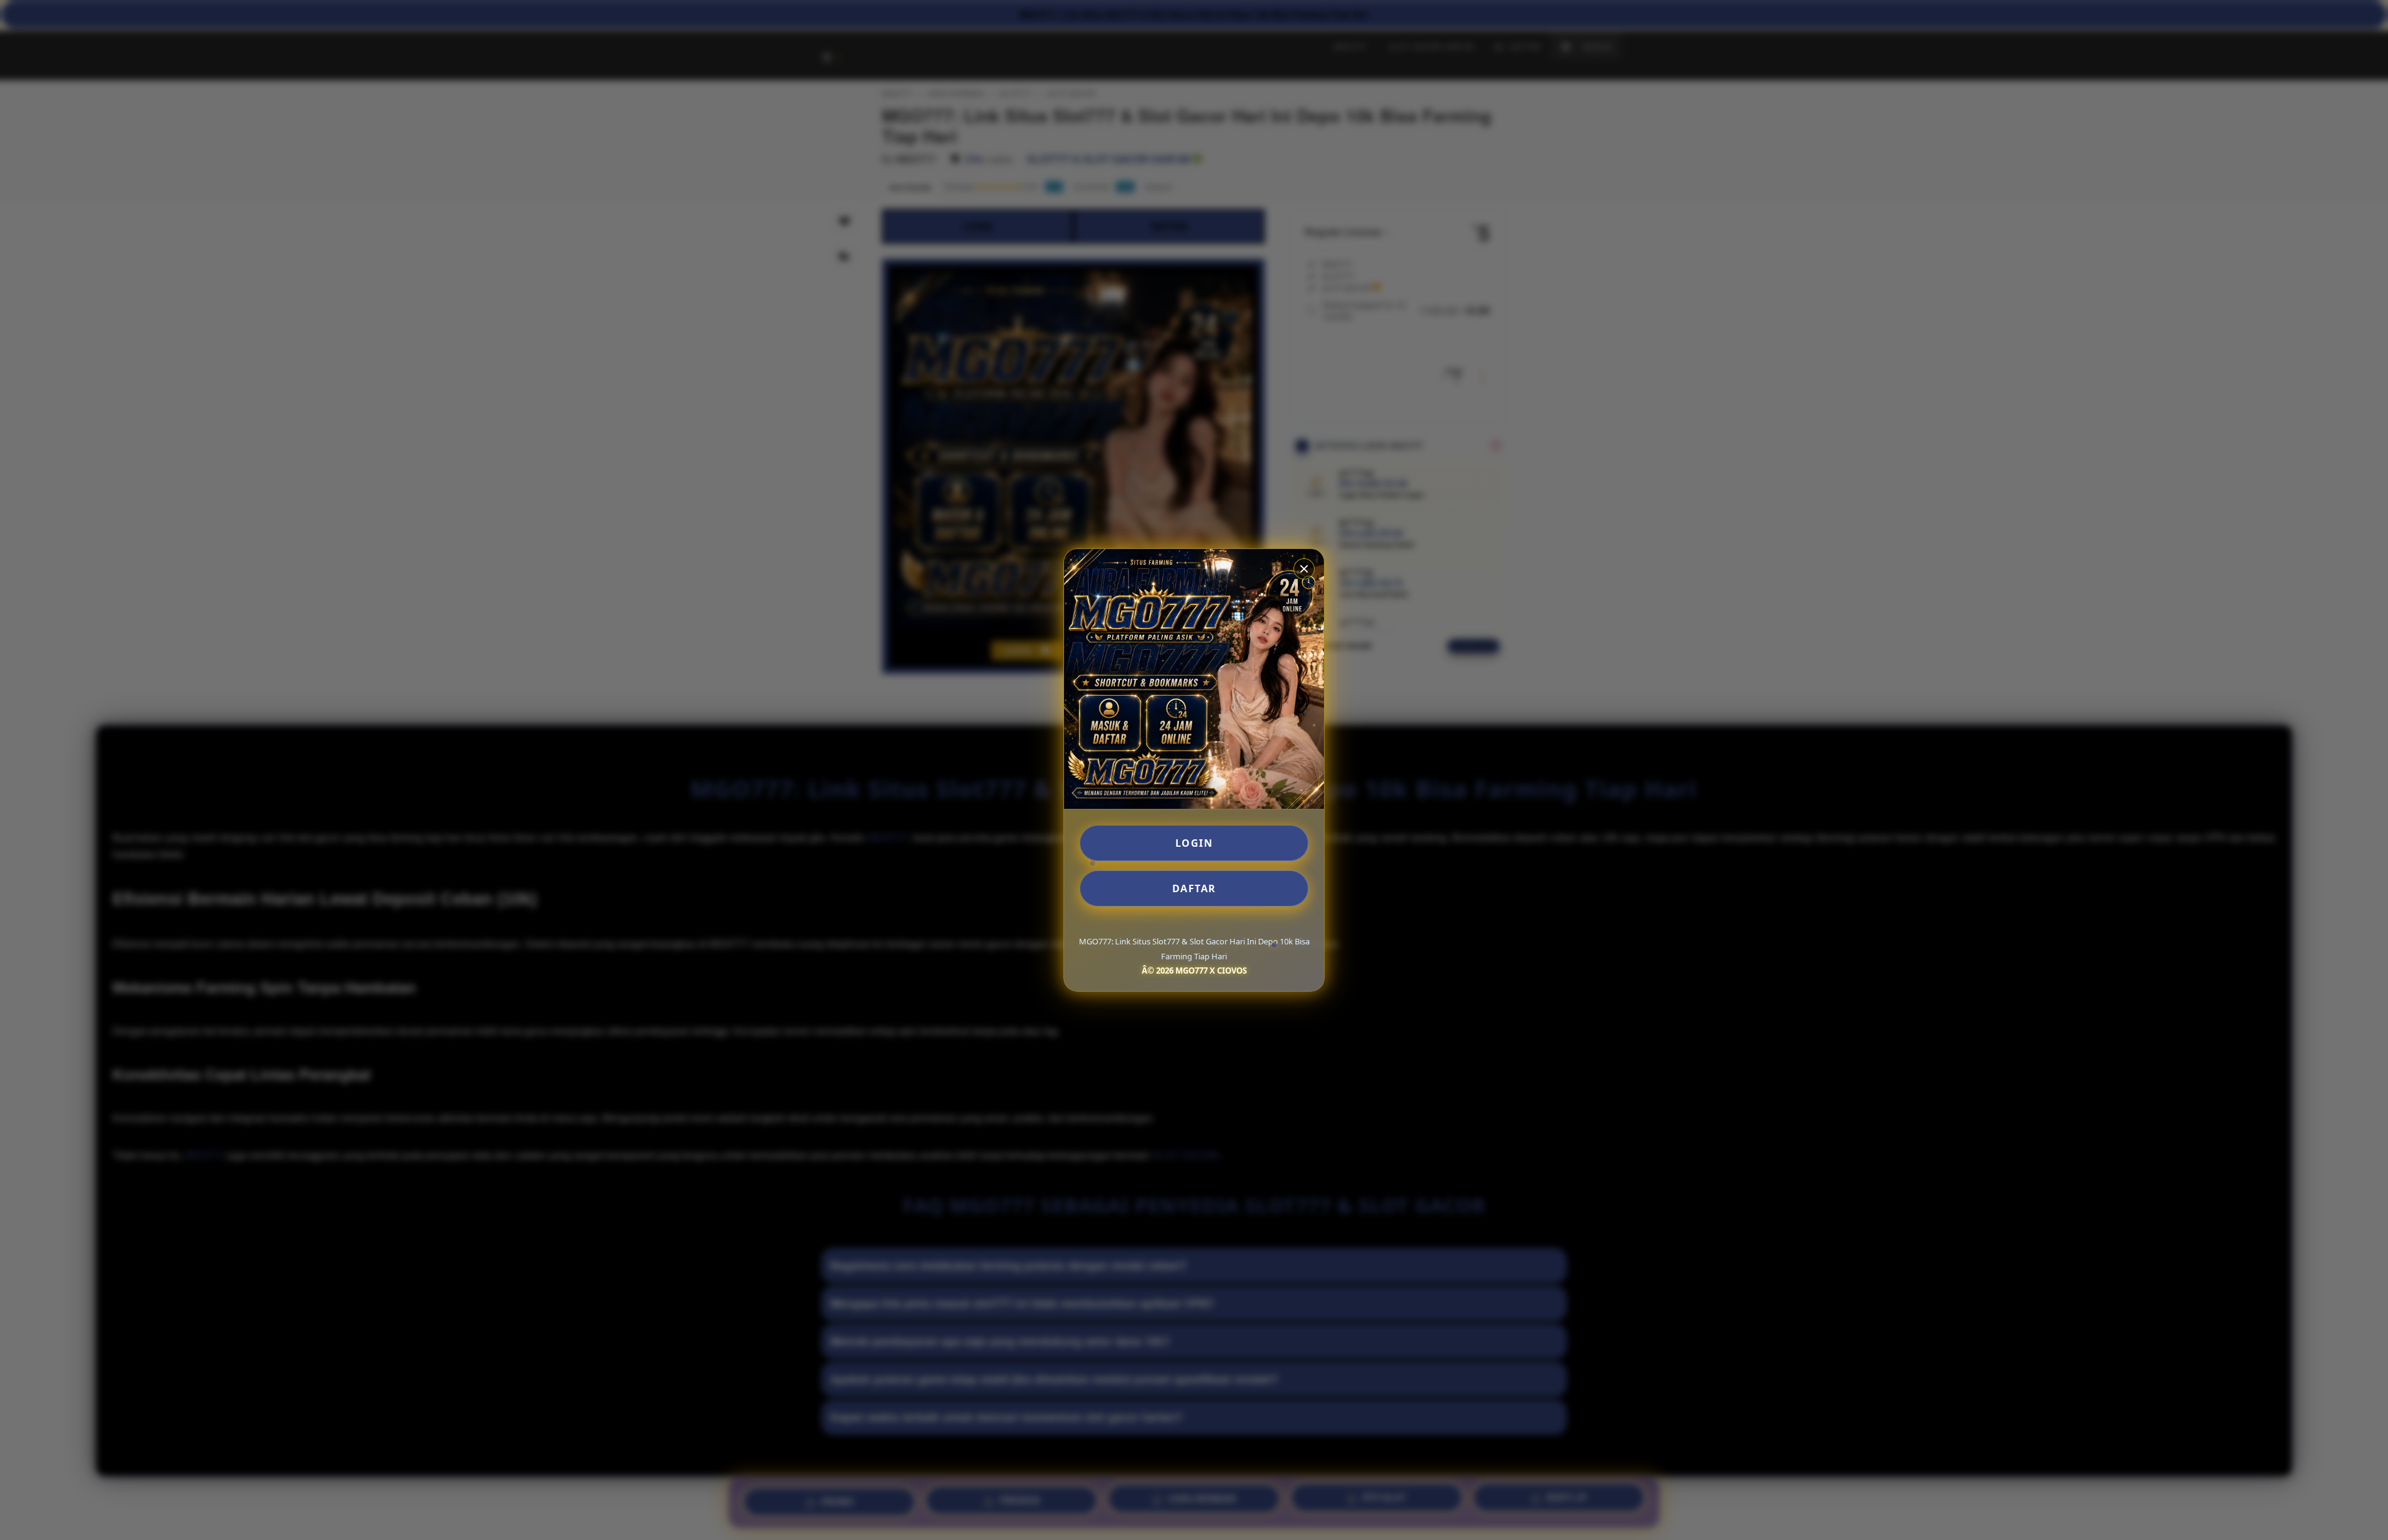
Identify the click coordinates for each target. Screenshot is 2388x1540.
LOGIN (1194, 843)
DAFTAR (1194, 888)
